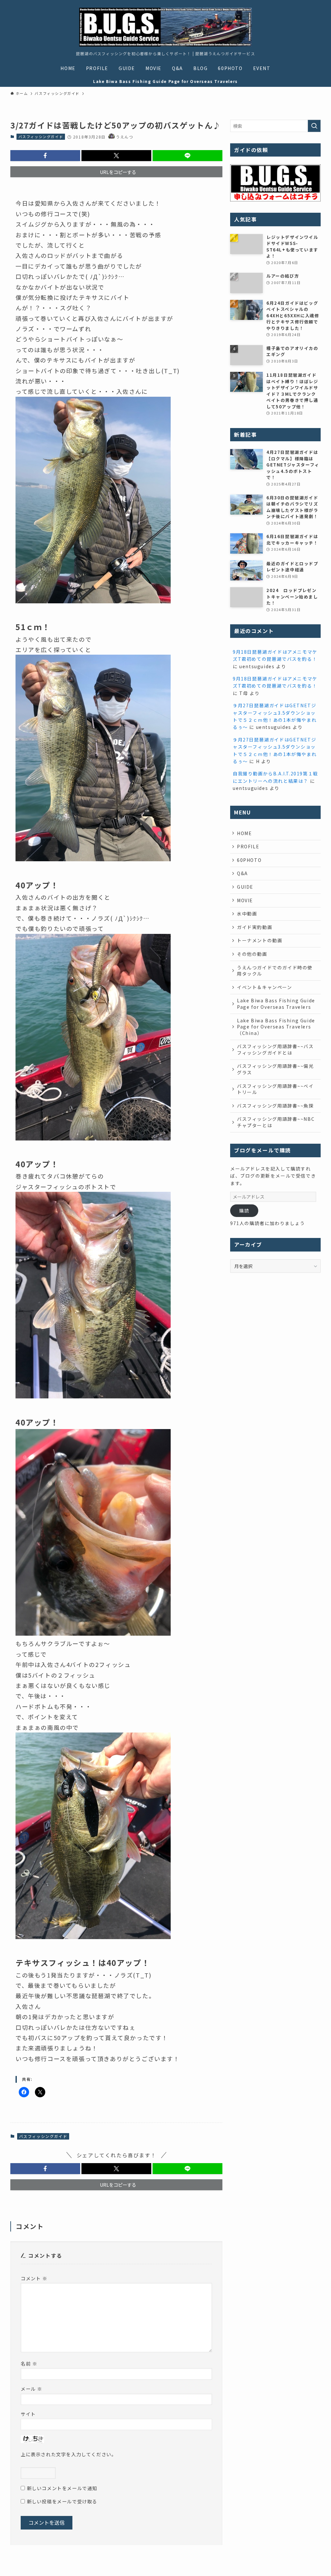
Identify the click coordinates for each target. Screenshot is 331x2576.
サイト (28, 2414)
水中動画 (247, 914)
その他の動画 (252, 954)
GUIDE (245, 887)
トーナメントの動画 (260, 940)
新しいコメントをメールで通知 (62, 2488)
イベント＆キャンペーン (265, 987)
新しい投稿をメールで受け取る (62, 2501)
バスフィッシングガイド (41, 137)
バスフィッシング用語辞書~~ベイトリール (275, 1089)
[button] (45, 156)
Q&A (242, 873)
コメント (34, 2278)
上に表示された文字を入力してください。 (69, 2454)
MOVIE (245, 900)
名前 (29, 2363)
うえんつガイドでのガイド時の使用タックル (275, 971)
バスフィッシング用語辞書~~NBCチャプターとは (276, 1122)
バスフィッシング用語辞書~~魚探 (275, 1106)
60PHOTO (249, 860)
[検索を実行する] (314, 126)
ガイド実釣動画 (255, 927)
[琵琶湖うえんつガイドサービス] (165, 27)
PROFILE (248, 846)
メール (32, 2389)
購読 (244, 1211)
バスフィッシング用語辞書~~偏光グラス (275, 1069)
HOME (244, 833)
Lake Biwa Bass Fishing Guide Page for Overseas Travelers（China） (276, 1027)
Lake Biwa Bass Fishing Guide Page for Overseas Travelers (276, 1004)
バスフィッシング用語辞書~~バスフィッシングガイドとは (275, 1049)
